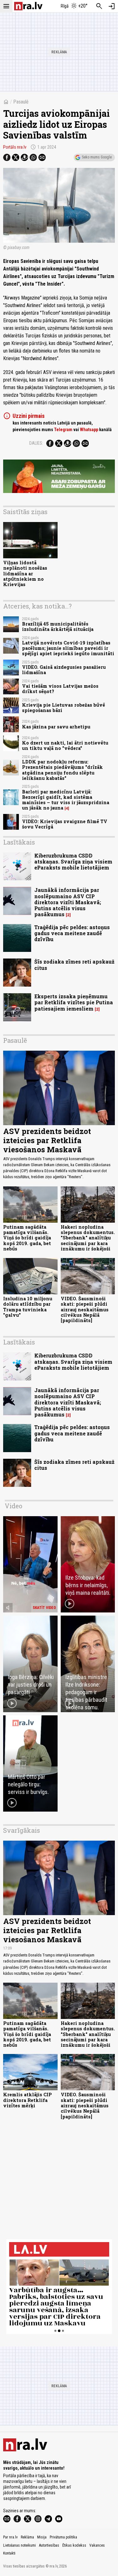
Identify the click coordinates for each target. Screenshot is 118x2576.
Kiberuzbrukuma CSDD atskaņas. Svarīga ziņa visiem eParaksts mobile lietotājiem (73, 861)
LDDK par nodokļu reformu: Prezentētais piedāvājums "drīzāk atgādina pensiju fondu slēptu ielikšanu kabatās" (62, 770)
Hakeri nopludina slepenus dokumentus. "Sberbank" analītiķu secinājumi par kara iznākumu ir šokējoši (88, 1238)
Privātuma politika (63, 2537)
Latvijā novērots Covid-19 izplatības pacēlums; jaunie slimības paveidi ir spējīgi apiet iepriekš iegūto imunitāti (68, 648)
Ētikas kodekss (74, 2545)
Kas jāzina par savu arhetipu (56, 727)
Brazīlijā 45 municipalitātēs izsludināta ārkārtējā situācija (58, 626)
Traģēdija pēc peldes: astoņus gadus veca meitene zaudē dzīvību (72, 933)
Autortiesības (49, 2545)
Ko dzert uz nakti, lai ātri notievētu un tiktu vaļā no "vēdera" (65, 745)
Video (14, 1506)
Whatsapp (89, 430)
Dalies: (36, 443)
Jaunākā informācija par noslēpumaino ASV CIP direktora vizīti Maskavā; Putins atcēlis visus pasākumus (68, 902)
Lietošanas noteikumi (20, 2545)
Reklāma (27, 2537)
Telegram (63, 430)
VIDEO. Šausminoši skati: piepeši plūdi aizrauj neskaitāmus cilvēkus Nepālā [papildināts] (85, 1309)
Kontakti (9, 2553)
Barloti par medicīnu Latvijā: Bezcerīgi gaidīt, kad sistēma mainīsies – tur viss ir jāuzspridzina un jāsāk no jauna (66, 800)
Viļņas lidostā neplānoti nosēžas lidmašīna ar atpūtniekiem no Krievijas (25, 573)
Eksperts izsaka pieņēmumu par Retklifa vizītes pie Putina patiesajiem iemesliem (74, 1002)
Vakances (97, 2545)
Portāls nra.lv (15, 147)
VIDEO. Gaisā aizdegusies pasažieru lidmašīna (64, 670)
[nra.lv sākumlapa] (28, 6)
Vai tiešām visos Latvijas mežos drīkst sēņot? (60, 689)
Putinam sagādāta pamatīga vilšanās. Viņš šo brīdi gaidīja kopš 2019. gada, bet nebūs (27, 1238)
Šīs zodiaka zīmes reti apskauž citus (74, 965)
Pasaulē (21, 102)
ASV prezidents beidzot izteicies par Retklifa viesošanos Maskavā (47, 1140)
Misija (42, 2537)
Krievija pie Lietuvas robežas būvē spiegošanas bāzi (64, 708)
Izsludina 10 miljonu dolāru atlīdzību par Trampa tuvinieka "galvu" (28, 1307)
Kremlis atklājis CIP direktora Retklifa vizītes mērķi (28, 2100)
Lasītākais (19, 842)
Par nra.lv (10, 2537)
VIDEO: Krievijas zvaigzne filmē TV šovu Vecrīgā (65, 824)
